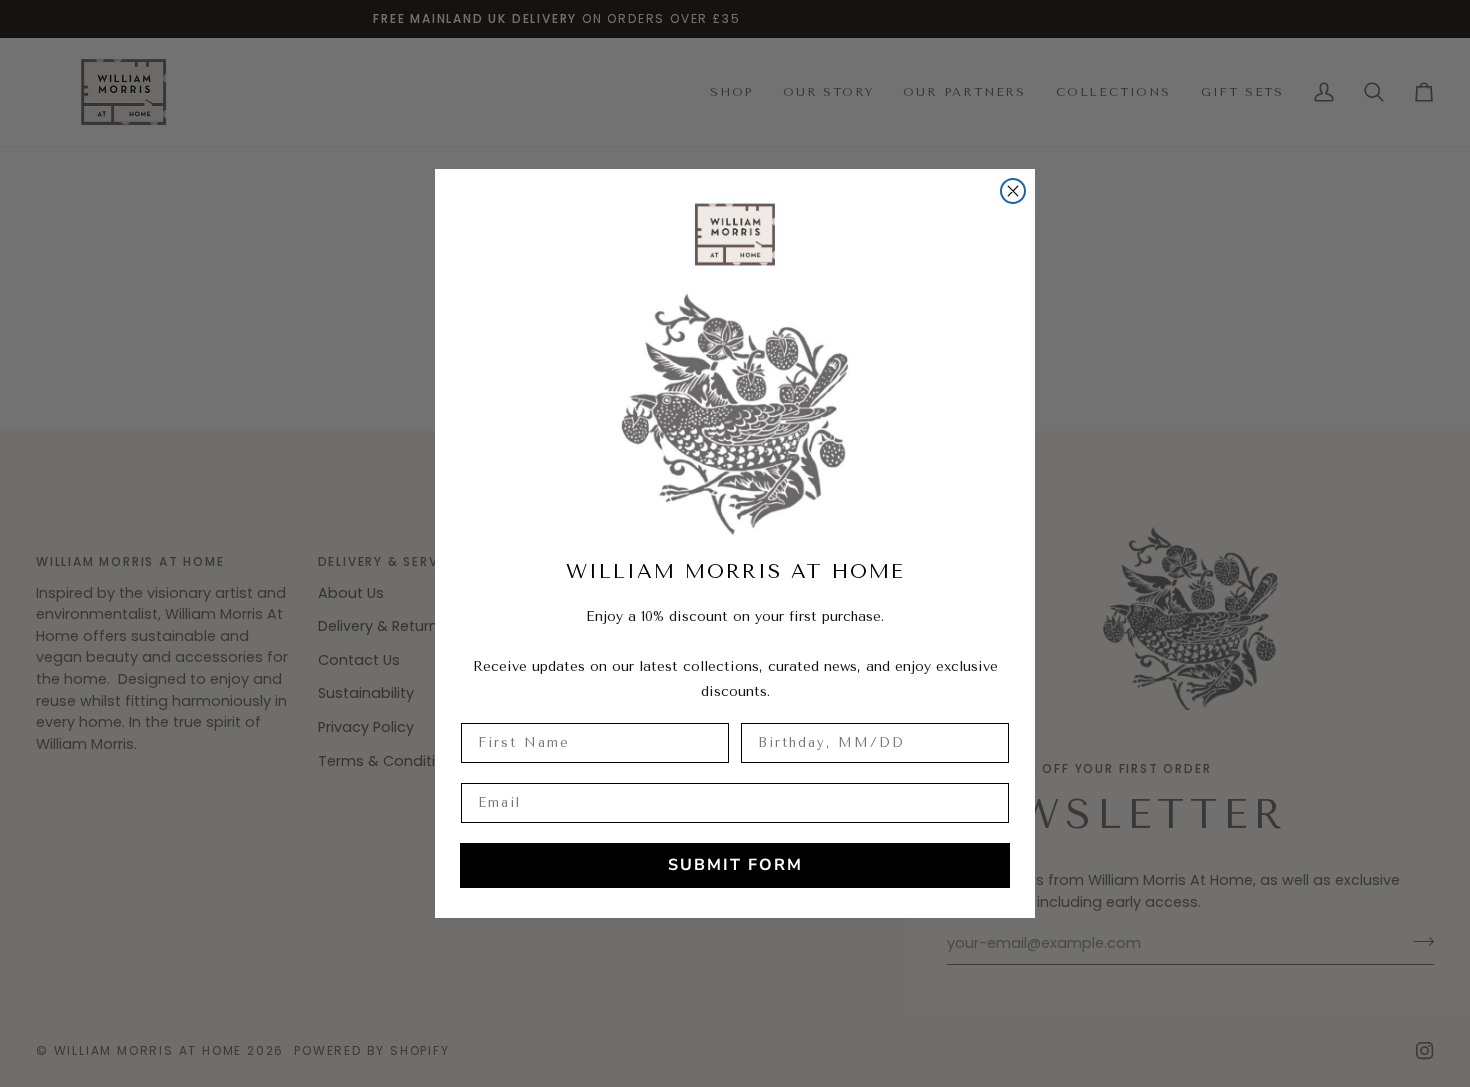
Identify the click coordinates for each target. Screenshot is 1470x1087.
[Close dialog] (1013, 191)
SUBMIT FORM (735, 865)
